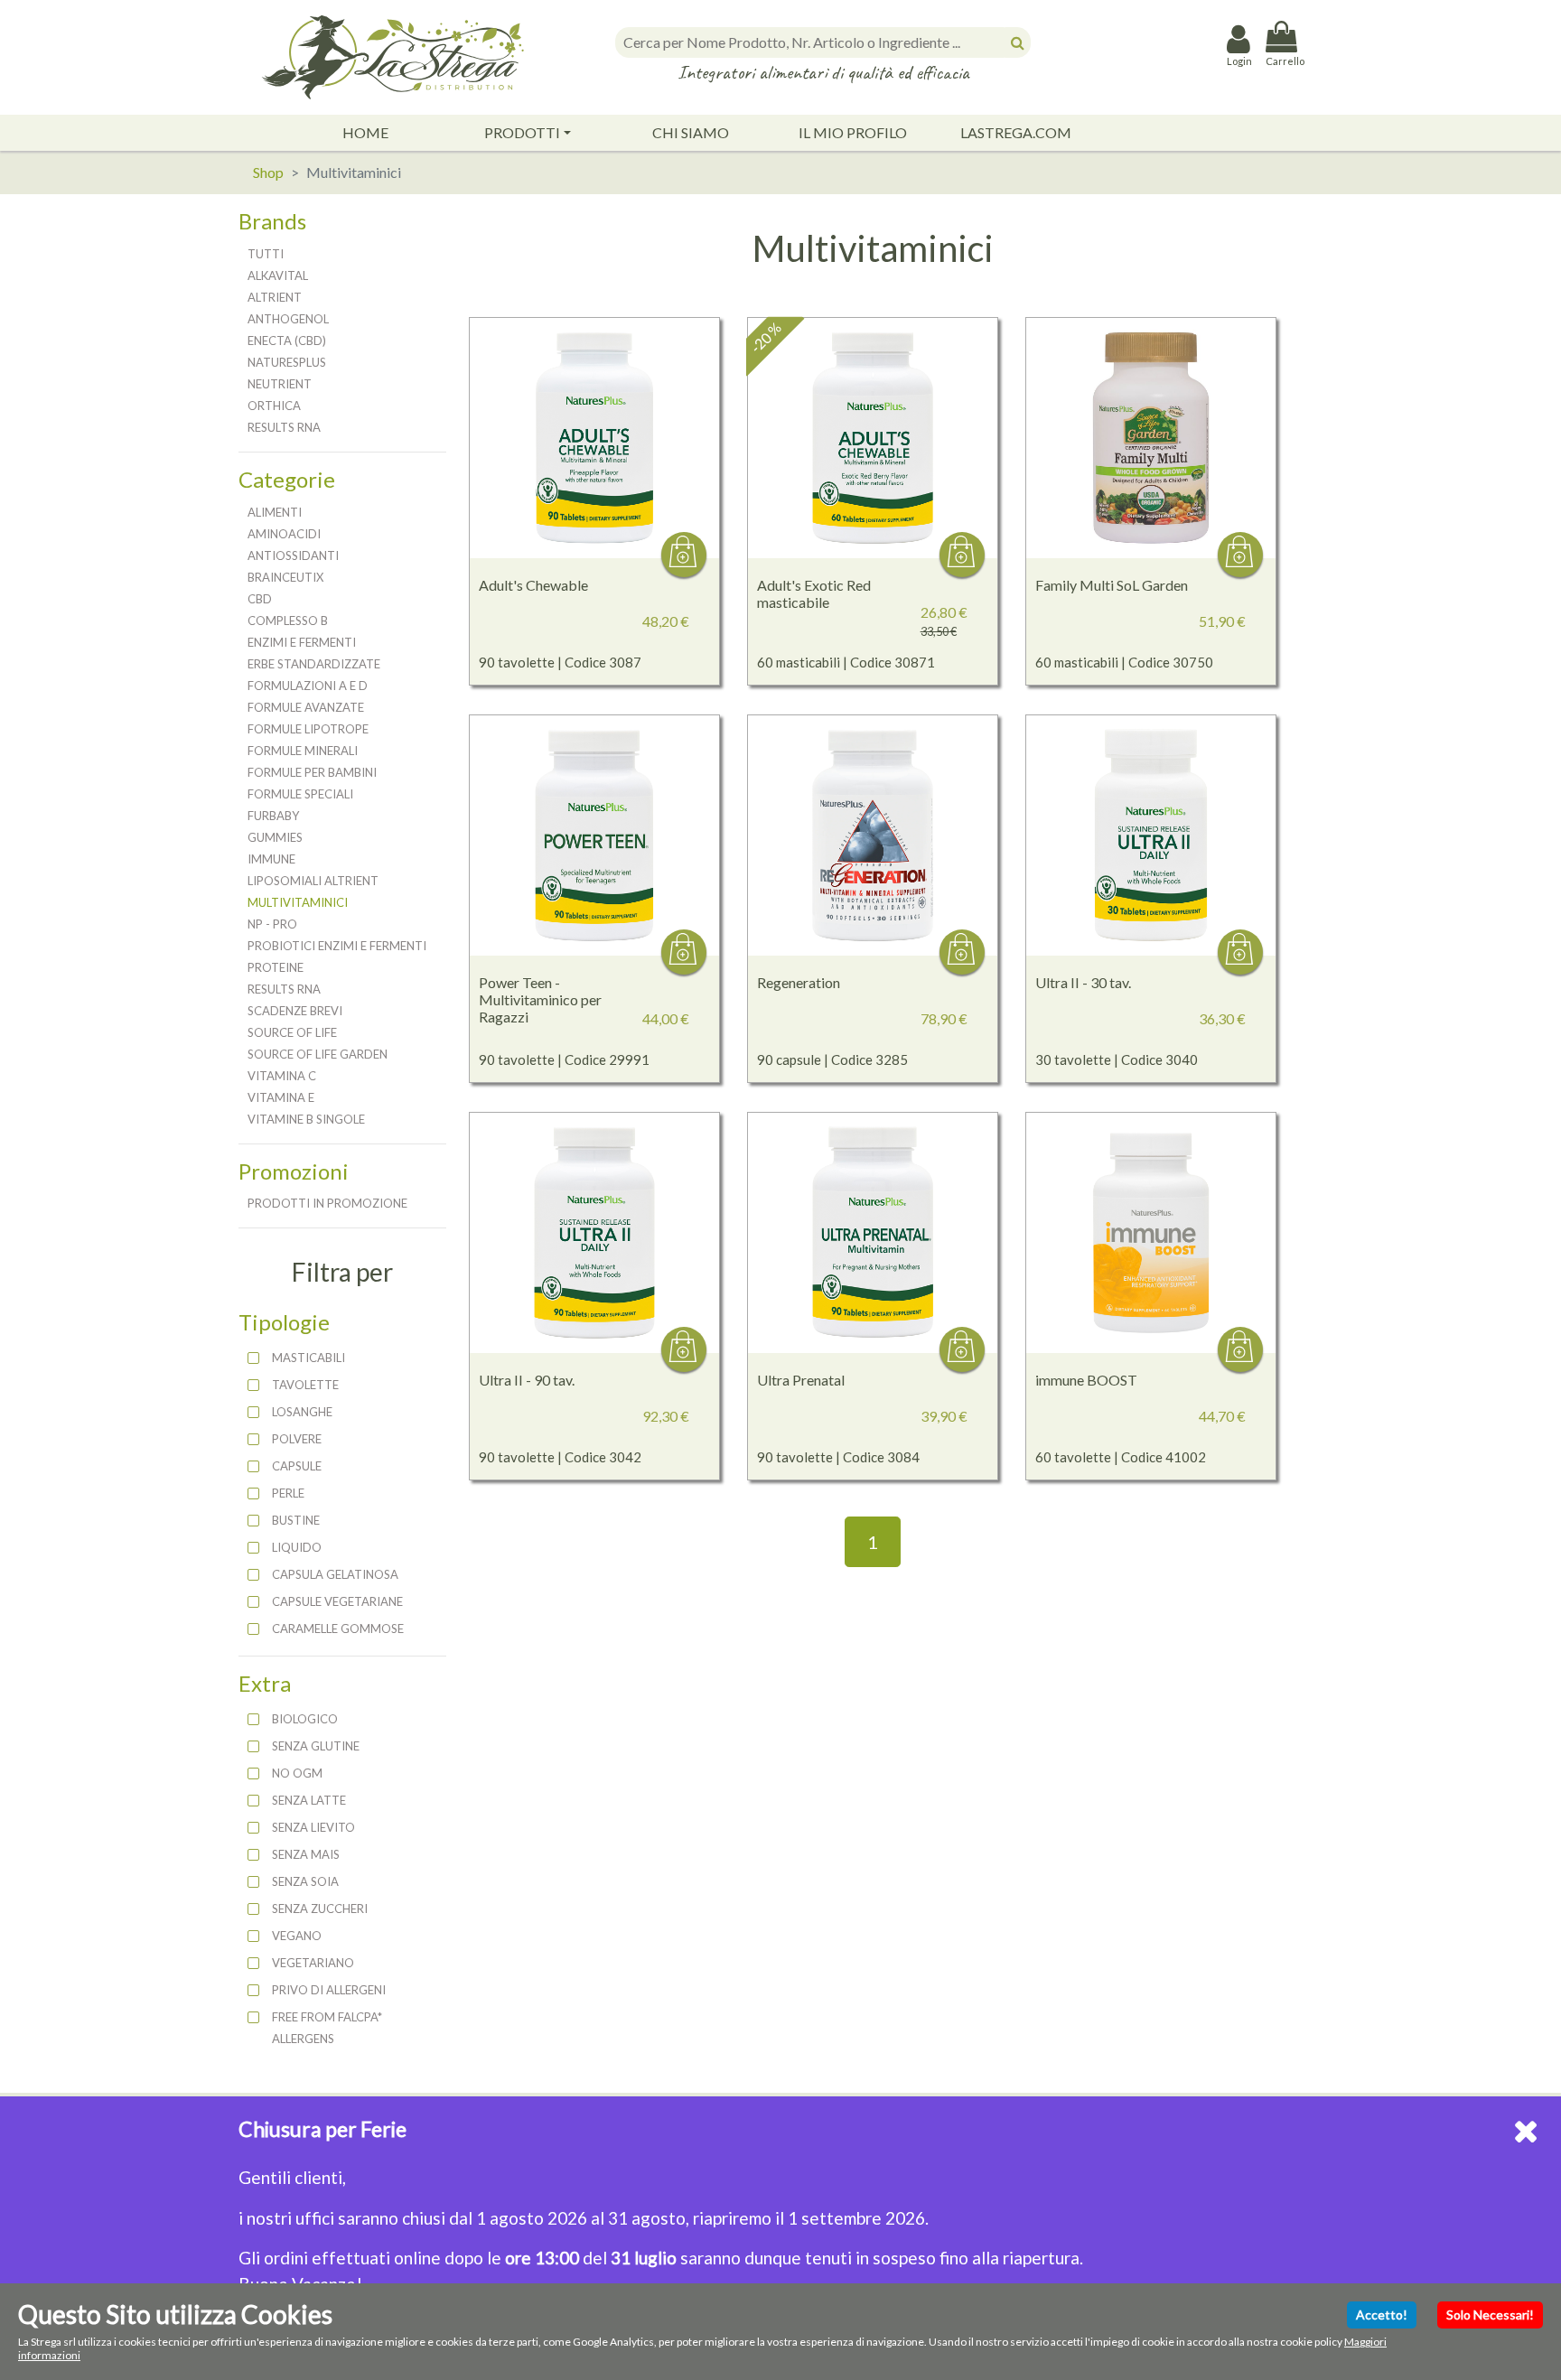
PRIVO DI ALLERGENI (329, 1990)
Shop (268, 172)
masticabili (308, 1358)
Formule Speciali (300, 794)
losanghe (302, 1412)
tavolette (305, 1385)
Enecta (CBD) (287, 341)
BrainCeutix (285, 577)
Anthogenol (288, 319)
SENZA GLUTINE (316, 1746)
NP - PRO (272, 924)
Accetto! (1382, 2315)
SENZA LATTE (309, 1800)
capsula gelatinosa (335, 1574)
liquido (297, 1547)
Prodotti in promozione (327, 1203)
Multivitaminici (298, 902)
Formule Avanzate (306, 707)
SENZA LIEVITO (313, 1827)
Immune (271, 859)
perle (288, 1493)
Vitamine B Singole (306, 1119)
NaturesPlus (287, 362)
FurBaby (273, 816)
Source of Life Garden (318, 1054)
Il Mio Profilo (853, 132)
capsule (297, 1466)
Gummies (275, 837)
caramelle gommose (338, 1629)
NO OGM (297, 1773)
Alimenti (275, 512)
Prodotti (522, 132)
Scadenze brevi (295, 1011)
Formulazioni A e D (308, 686)
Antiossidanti (293, 555)
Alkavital (278, 275)
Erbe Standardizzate (314, 664)
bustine (296, 1520)
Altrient (275, 297)
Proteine (276, 967)
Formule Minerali (303, 751)
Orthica (274, 406)
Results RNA (284, 427)
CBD (260, 599)
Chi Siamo (691, 132)
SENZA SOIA (305, 1881)
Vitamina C (282, 1076)
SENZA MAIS (306, 1854)
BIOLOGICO (305, 1719)
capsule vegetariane (337, 1601)
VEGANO (297, 1936)
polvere (297, 1439)
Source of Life (292, 1032)
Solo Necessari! (1490, 2315)
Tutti (266, 254)
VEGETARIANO (313, 1963)
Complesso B (288, 621)
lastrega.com (1016, 132)
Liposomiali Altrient (313, 881)
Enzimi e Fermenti (302, 642)
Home (365, 132)
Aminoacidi (284, 534)
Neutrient (280, 384)
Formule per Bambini (312, 772)
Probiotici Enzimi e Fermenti (337, 946)
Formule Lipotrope (308, 729)
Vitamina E (281, 1097)
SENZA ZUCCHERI (320, 1909)
